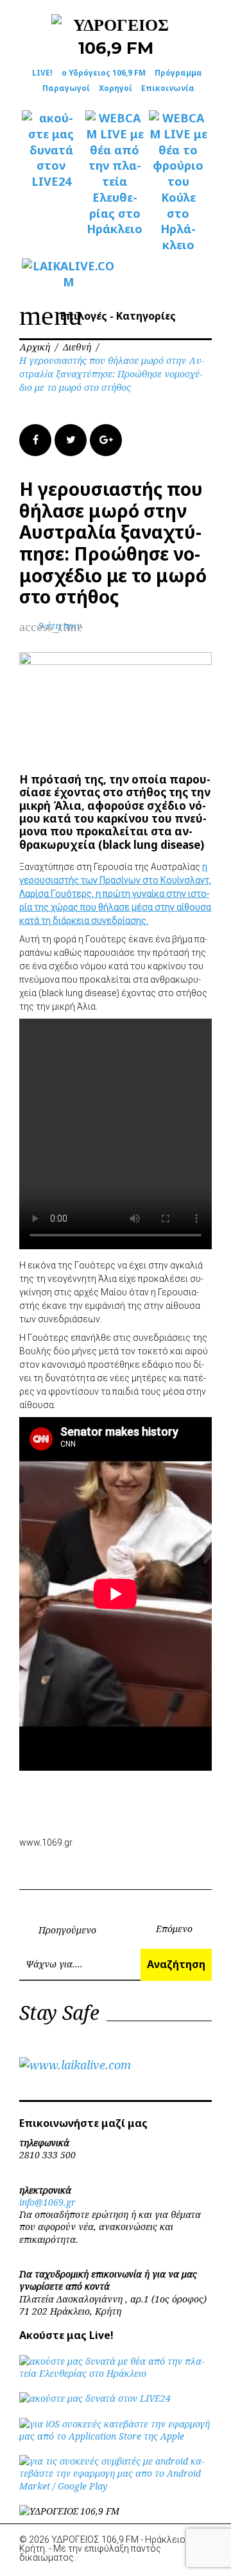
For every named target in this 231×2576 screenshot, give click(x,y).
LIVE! (42, 73)
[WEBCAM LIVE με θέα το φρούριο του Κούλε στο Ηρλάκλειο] (178, 182)
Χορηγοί (116, 88)
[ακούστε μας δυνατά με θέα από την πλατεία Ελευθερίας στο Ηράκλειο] (116, 2373)
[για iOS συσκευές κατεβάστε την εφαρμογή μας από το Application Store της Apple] (116, 2436)
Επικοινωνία (168, 88)
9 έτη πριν (60, 626)
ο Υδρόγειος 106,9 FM (104, 73)
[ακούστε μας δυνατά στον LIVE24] (51, 150)
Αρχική (35, 347)
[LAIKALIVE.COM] (51, 274)
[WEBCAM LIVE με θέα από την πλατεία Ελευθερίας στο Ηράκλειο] (115, 174)
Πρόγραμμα (178, 73)
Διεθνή (77, 347)
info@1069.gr (47, 2202)
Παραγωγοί (66, 88)
